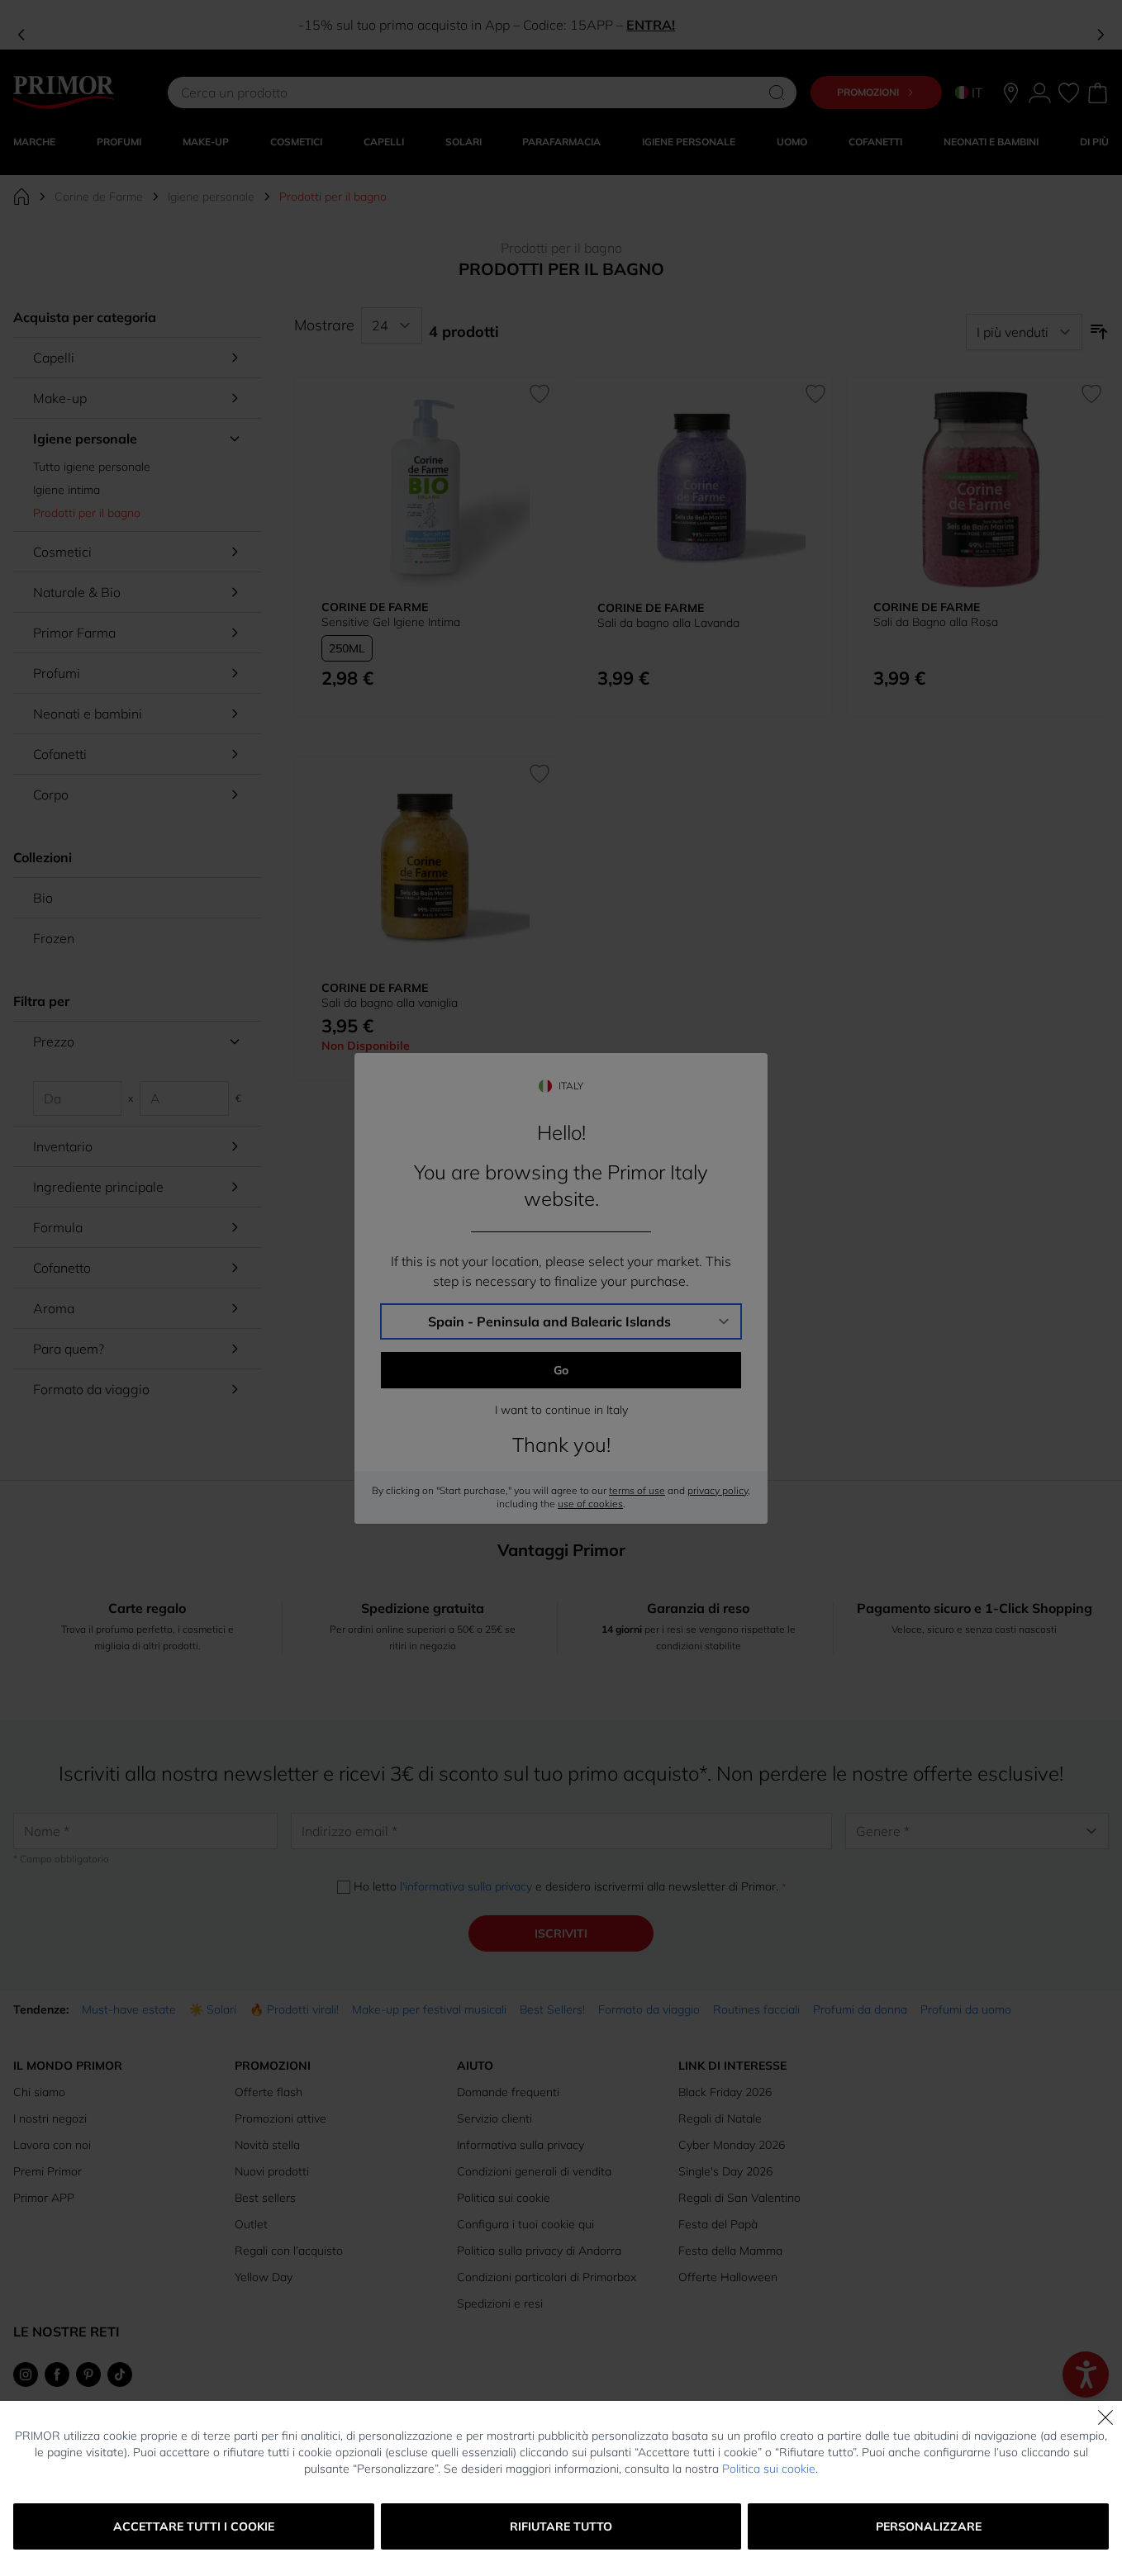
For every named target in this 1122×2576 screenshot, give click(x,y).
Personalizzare (929, 2526)
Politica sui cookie (769, 2469)
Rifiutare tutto (561, 2526)
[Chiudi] (1105, 2417)
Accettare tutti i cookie (194, 2526)
